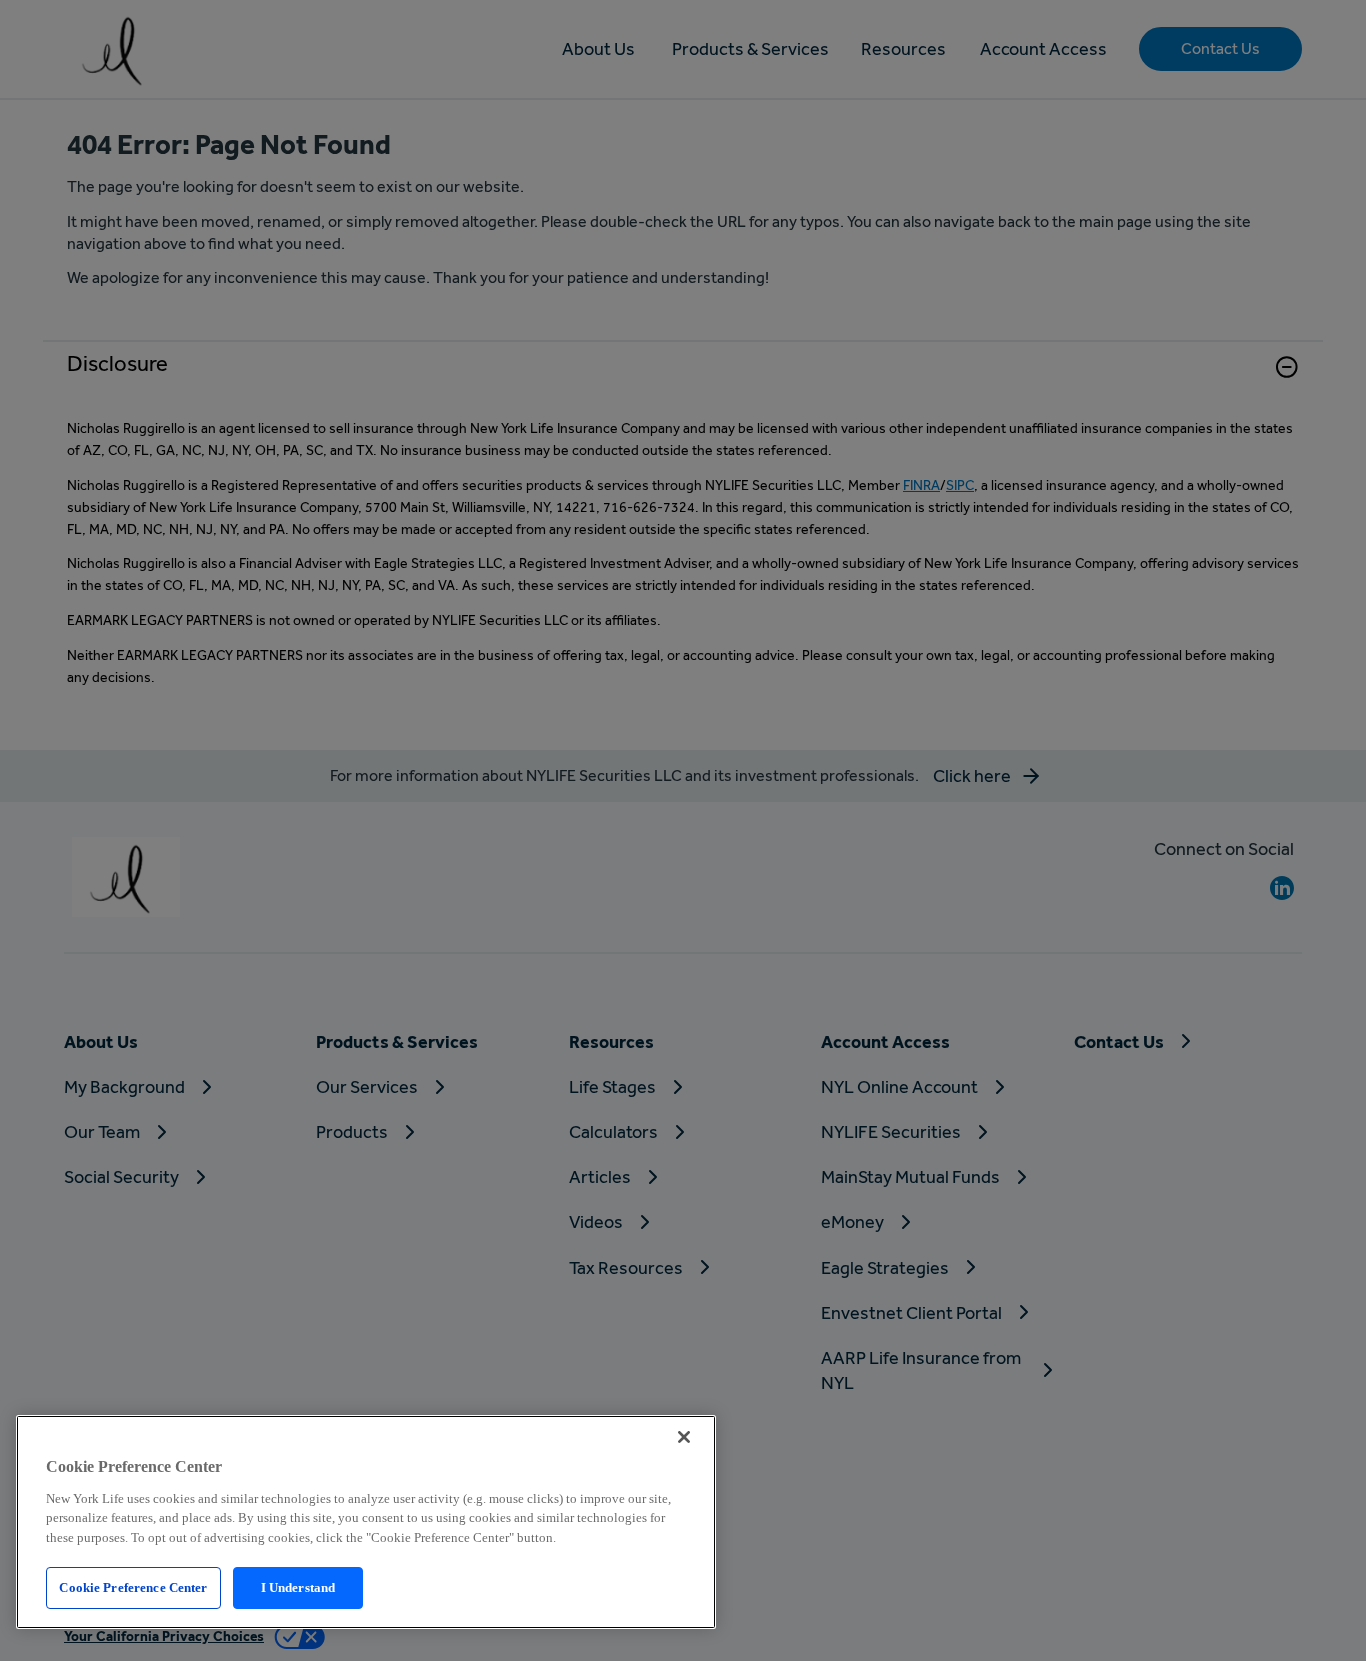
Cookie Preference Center (133, 1587)
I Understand (298, 1587)
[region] (366, 1522)
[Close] (684, 1437)
